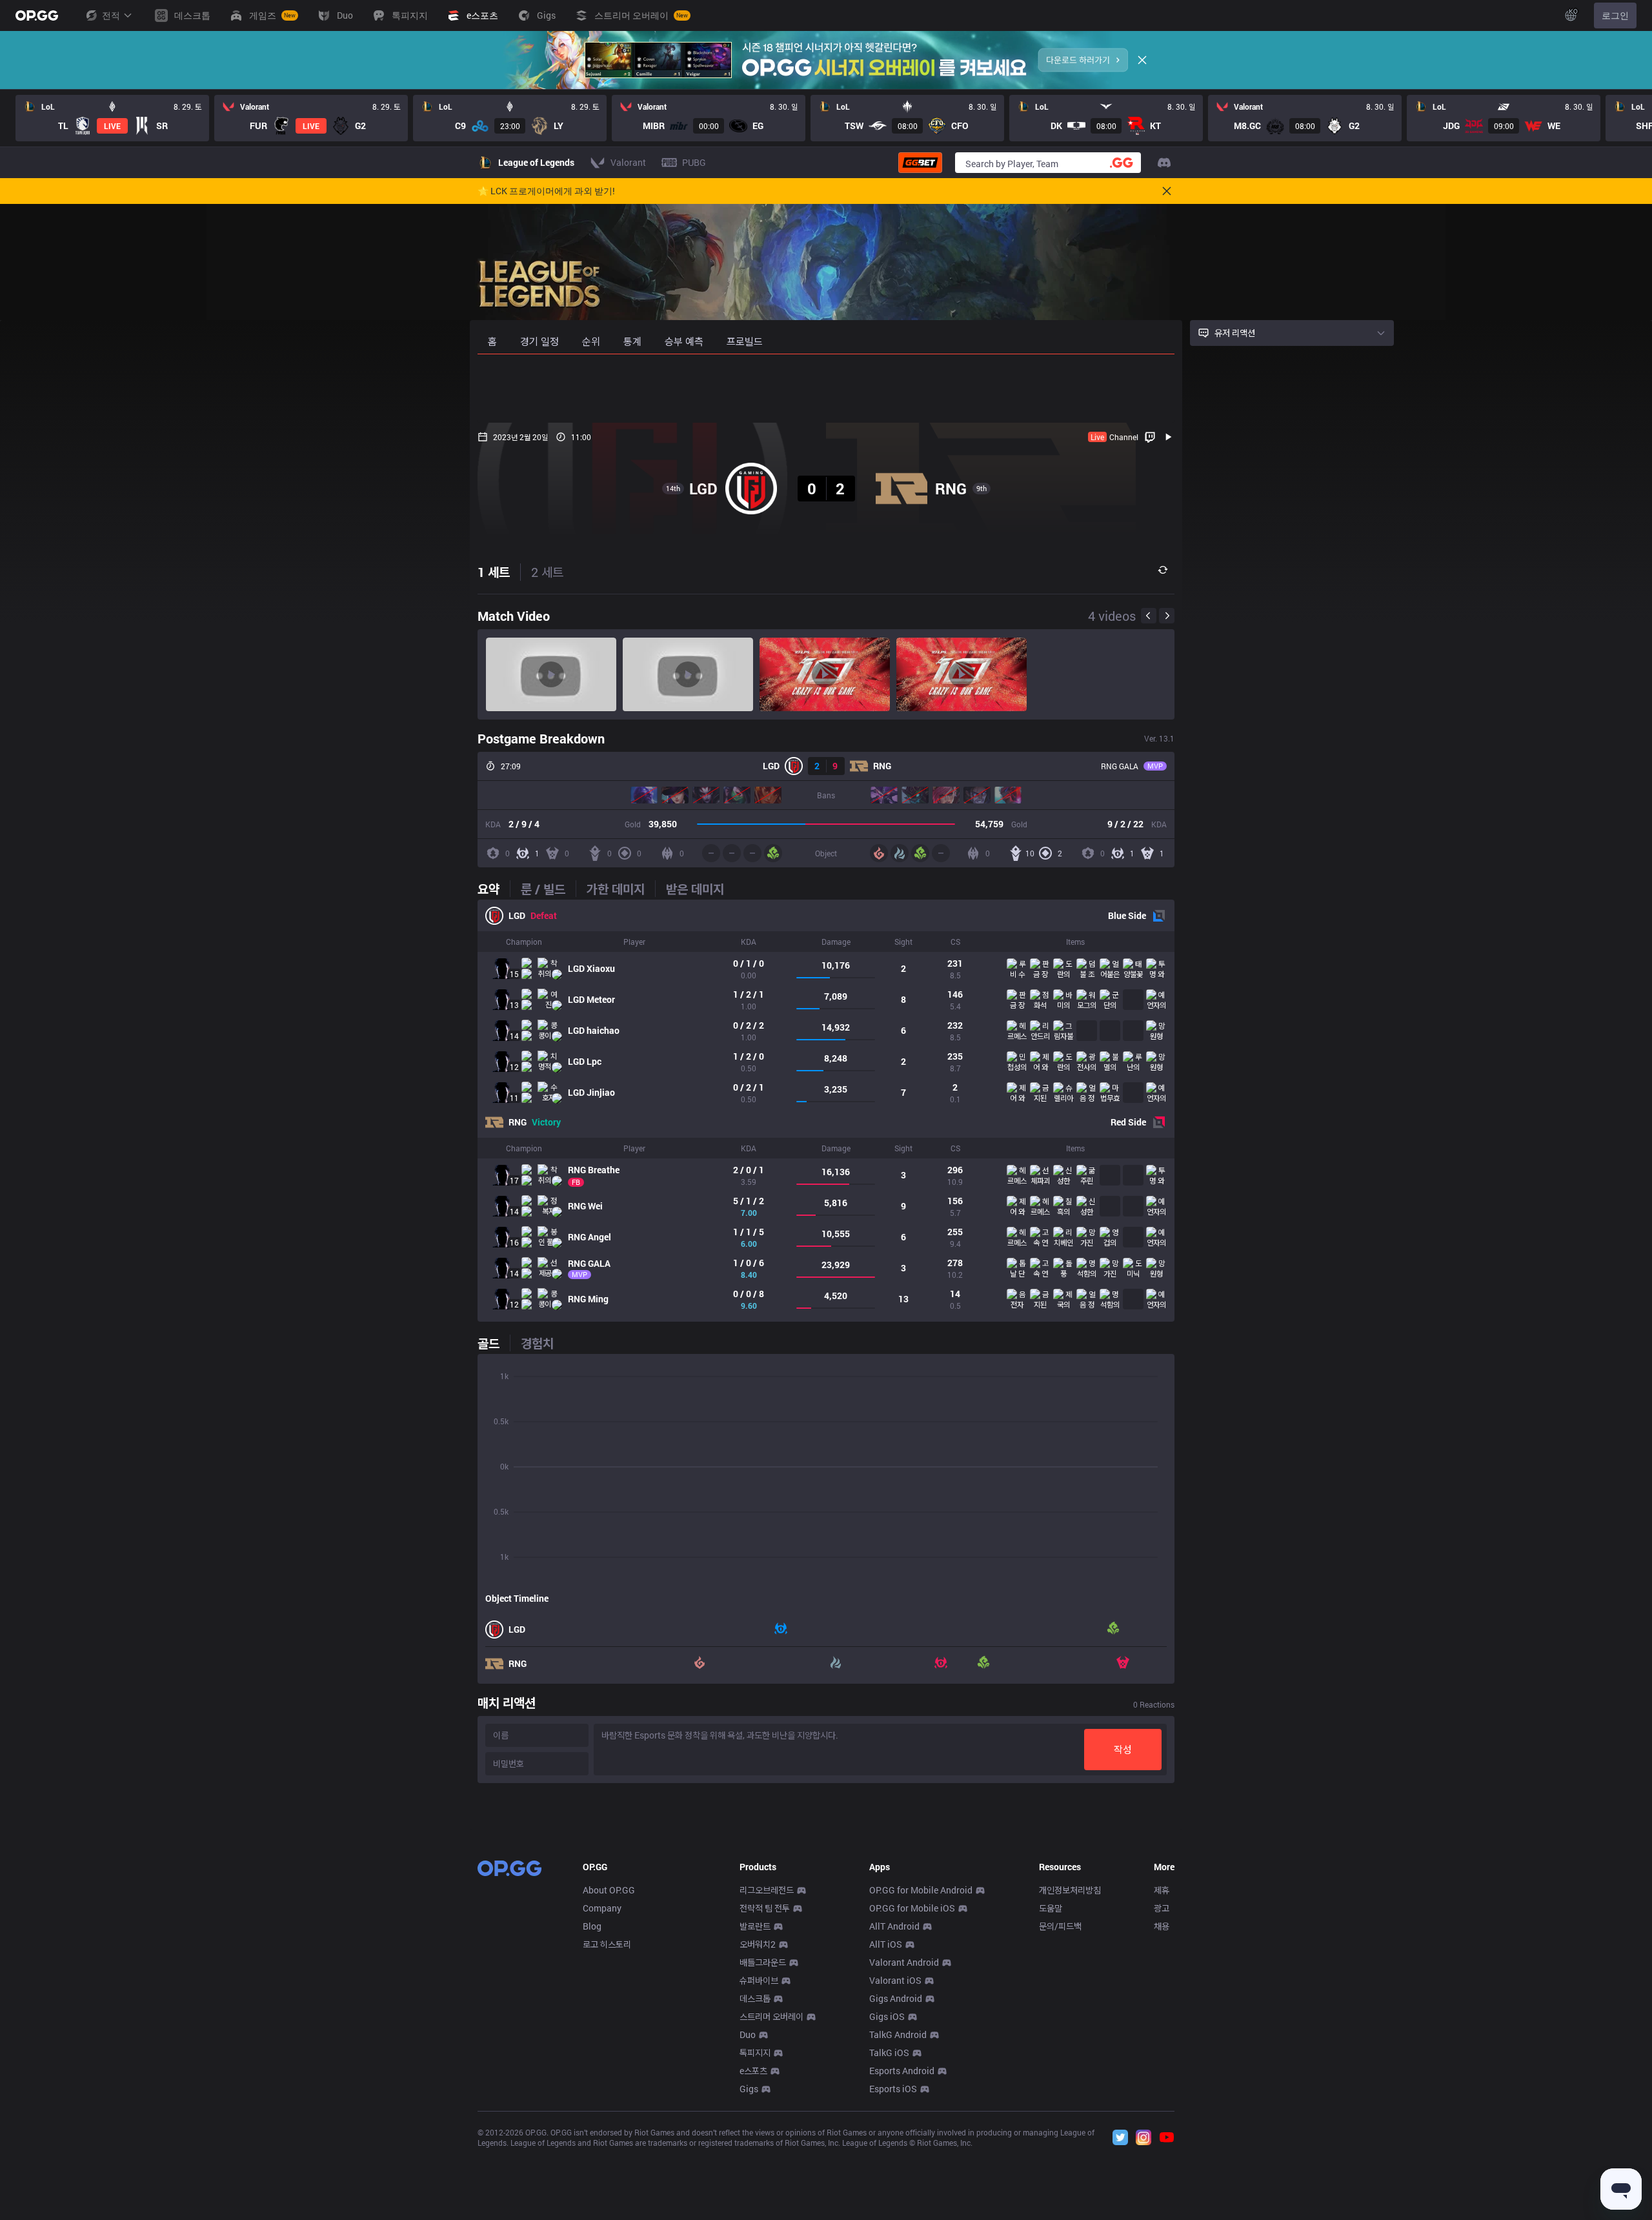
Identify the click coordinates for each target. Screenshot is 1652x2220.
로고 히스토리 (607, 1944)
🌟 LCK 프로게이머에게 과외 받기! (546, 191)
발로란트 (755, 1926)
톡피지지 (755, 2053)
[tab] (494, 889)
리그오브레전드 (767, 1890)
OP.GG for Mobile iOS (912, 1908)
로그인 (1615, 15)
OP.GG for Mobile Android (921, 1890)
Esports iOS (893, 2089)
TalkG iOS (889, 2053)
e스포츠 (753, 2071)
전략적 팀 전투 (765, 1908)
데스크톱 (755, 1998)
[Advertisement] (826, 388)
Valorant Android (904, 1962)
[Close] (1142, 60)
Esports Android (902, 2071)
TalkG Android (898, 2034)
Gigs (749, 2089)
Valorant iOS (895, 1980)
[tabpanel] (826, 1111)
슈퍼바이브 (759, 1980)
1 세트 (494, 572)
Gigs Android (896, 1998)
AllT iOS (886, 1944)
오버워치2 (758, 1944)
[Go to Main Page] (37, 15)
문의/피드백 (1060, 1926)
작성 (1123, 1749)
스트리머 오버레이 (771, 2016)
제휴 (1162, 1890)
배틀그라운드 (763, 1962)
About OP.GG (609, 1890)
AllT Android (894, 1926)
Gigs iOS (887, 2016)
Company (602, 1908)
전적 (111, 15)
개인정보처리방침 (1070, 1890)
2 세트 (547, 572)
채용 (1162, 1926)
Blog (592, 1926)
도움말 (1051, 1908)
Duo (748, 2034)
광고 (1162, 1908)
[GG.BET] (920, 163)
